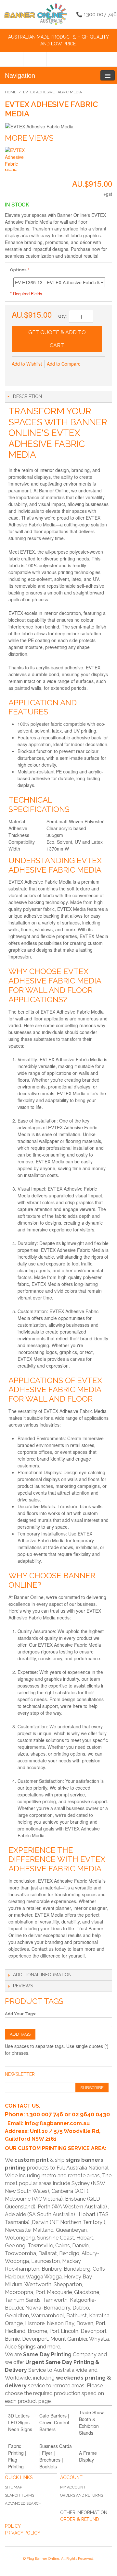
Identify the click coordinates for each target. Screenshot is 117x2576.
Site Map (13, 2487)
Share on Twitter (44, 374)
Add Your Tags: (20, 2014)
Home (11, 92)
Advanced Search (23, 2503)
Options (18, 270)
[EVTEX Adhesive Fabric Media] (17, 159)
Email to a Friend (18, 374)
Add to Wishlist (27, 364)
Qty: (62, 316)
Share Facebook (31, 374)
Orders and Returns (82, 2495)
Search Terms (19, 2495)
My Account (73, 2487)
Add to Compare (64, 364)
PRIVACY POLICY (23, 2533)
